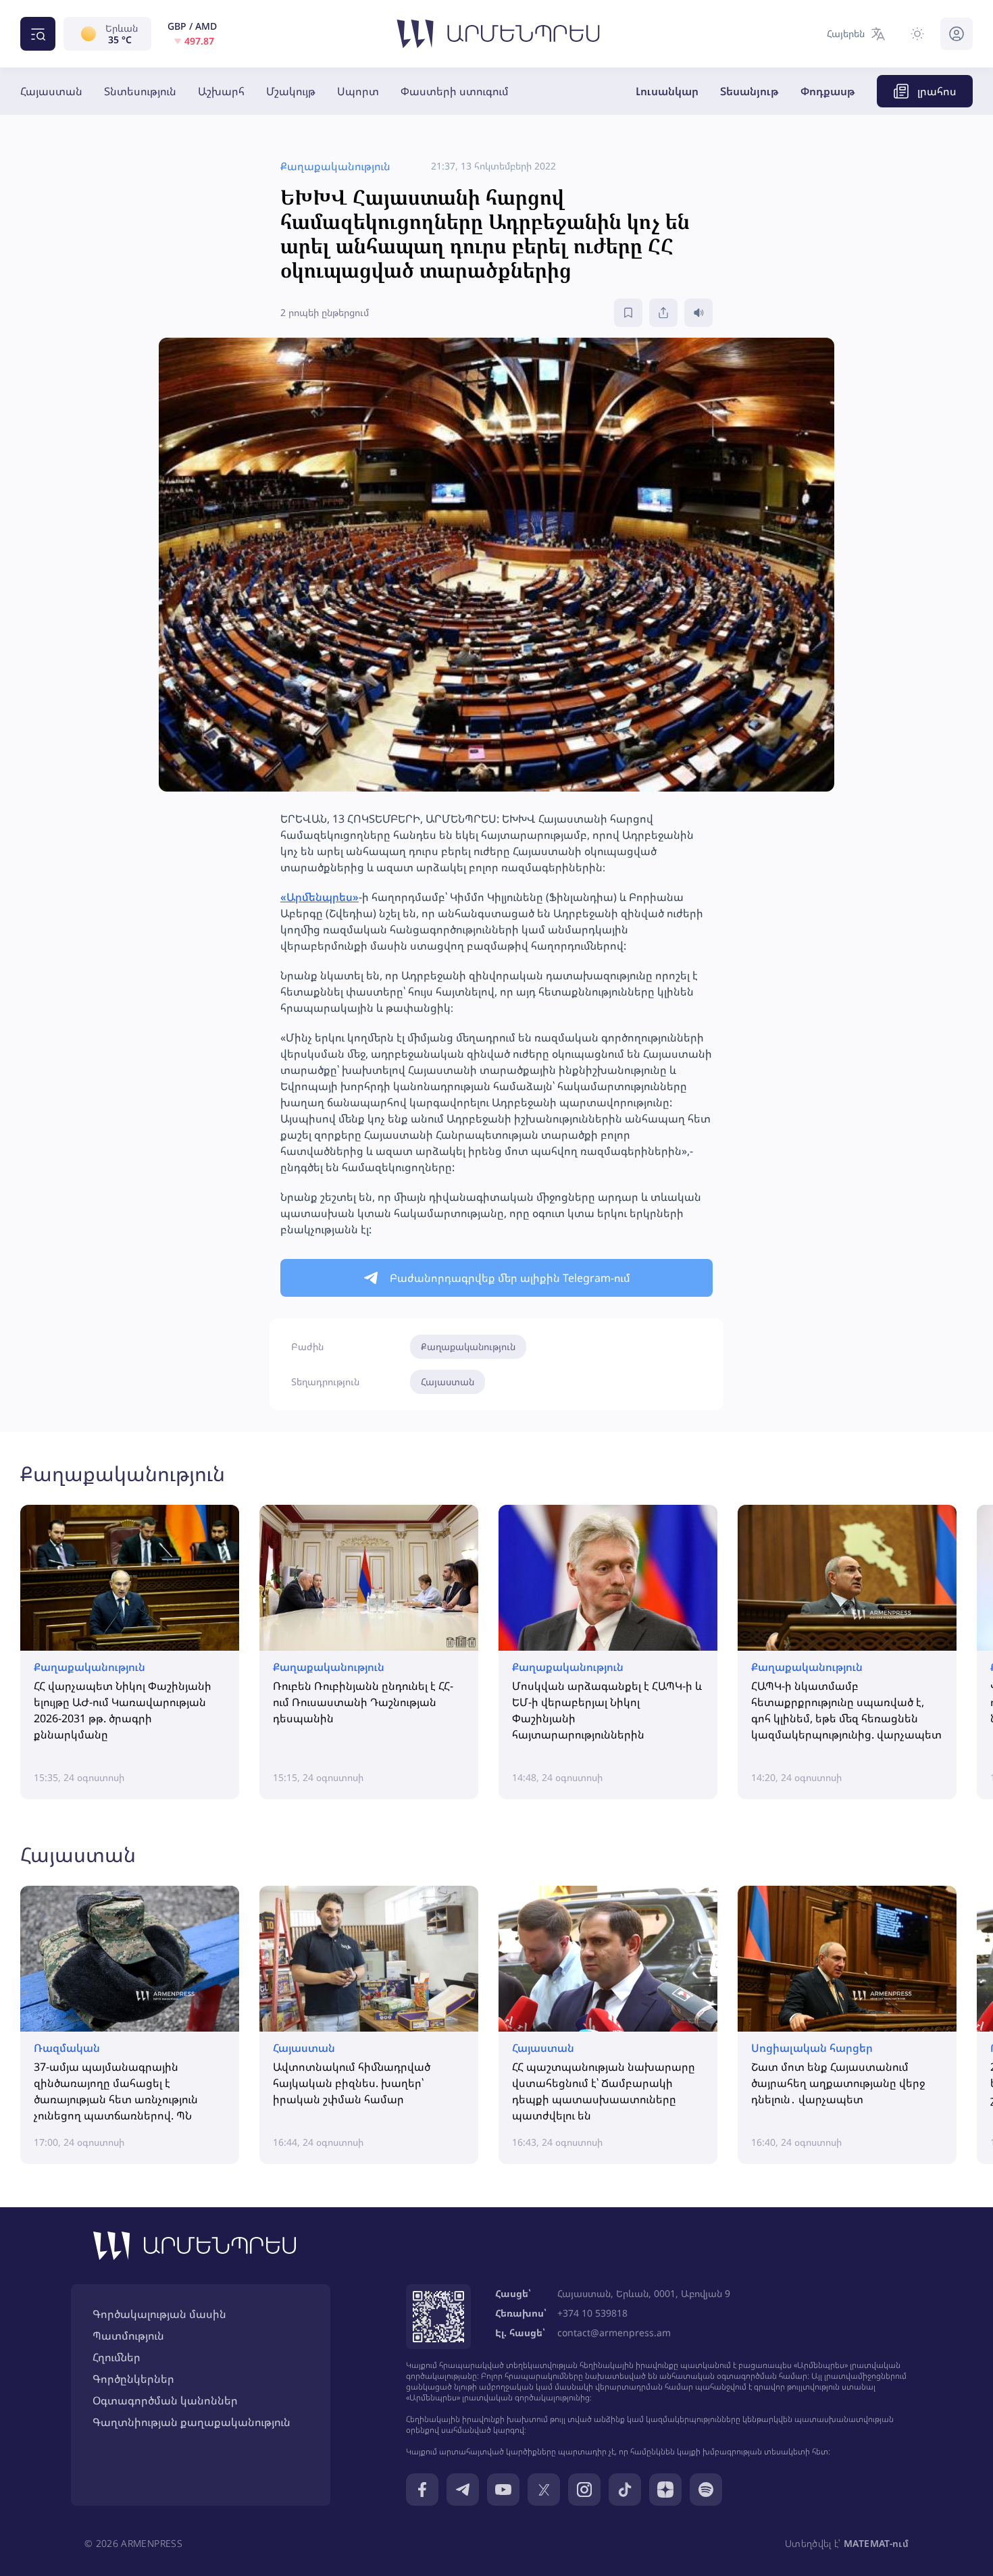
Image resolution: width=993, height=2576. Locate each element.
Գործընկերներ (133, 2379)
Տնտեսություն (140, 91)
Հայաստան (51, 91)
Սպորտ (358, 91)
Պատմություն (128, 2336)
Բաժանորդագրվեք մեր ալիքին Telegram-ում (510, 1278)
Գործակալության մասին (159, 2314)
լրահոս (937, 91)
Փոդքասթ (828, 91)
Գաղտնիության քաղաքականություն (192, 2422)
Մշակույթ (291, 91)
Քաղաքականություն (468, 1346)
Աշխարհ (221, 91)
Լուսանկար (667, 91)
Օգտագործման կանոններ (165, 2400)
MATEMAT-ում (876, 2543)
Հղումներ (117, 2357)
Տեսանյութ (749, 91)
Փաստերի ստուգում (455, 91)
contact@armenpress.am (614, 2333)
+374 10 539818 (592, 2313)
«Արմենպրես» (320, 897)
